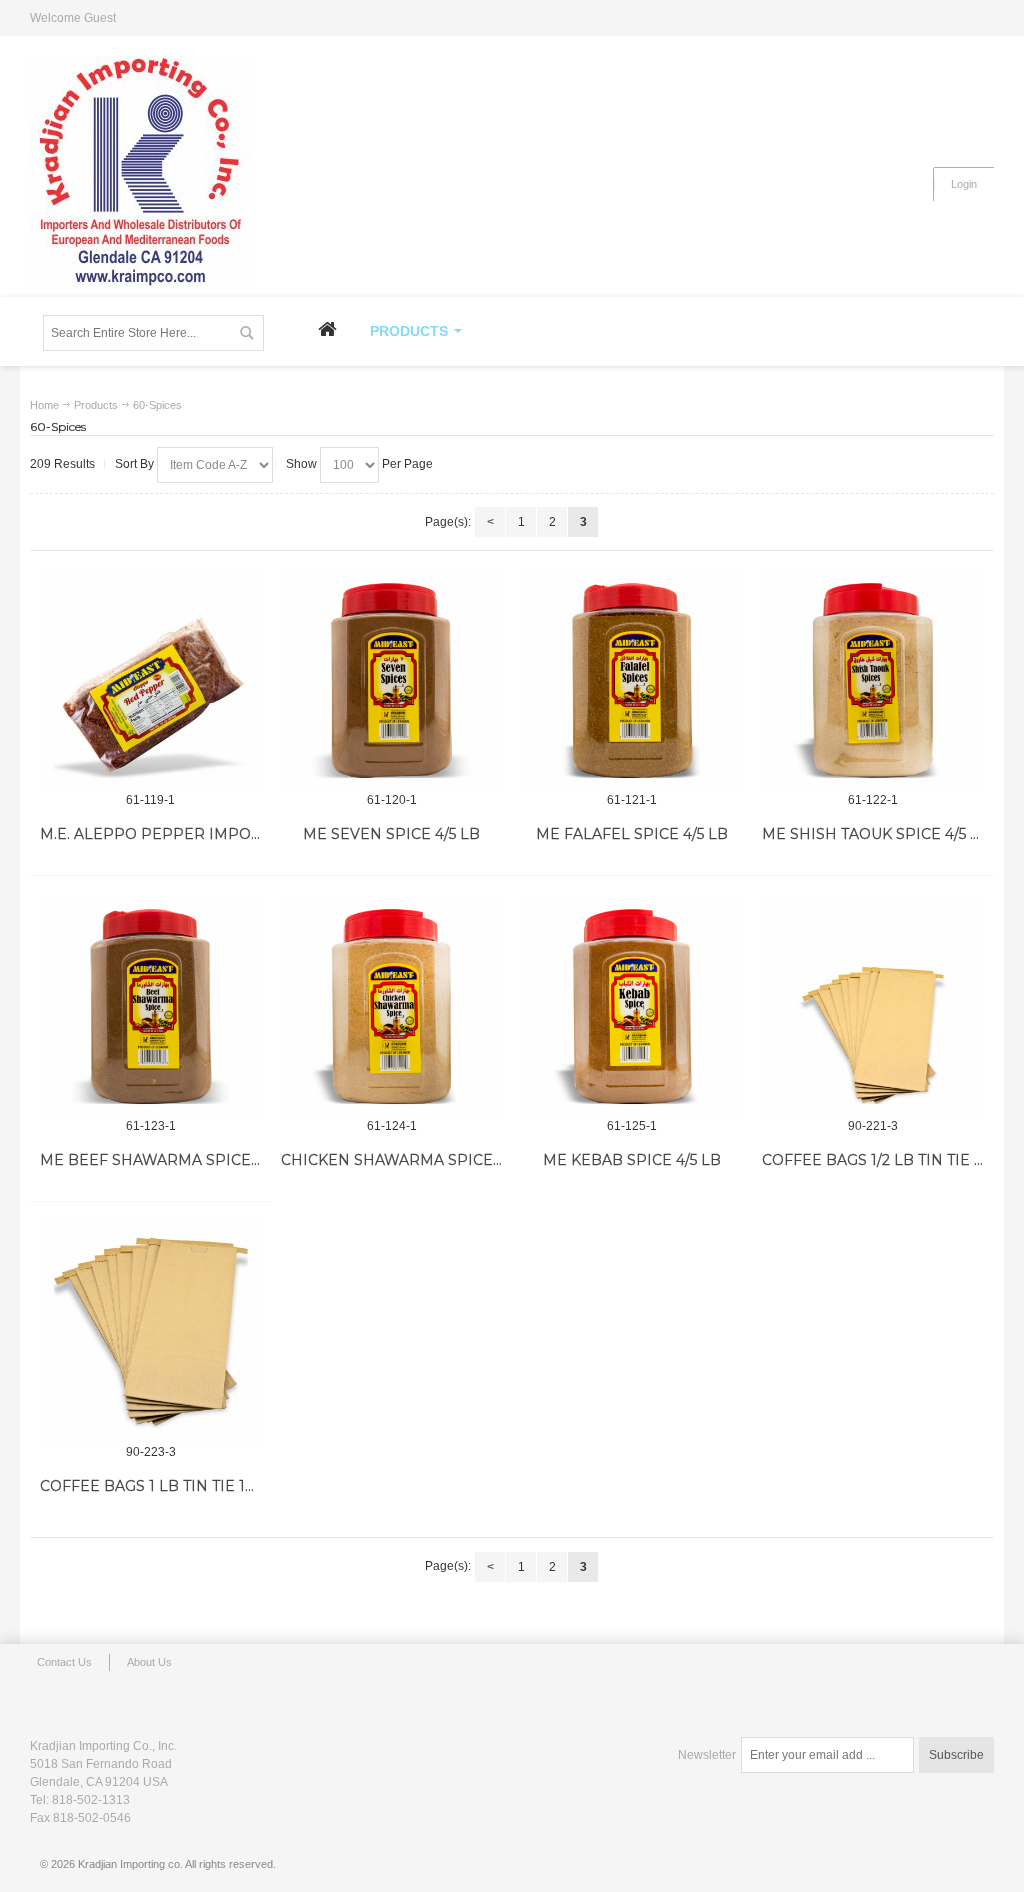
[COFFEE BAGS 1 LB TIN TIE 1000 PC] (151, 1332)
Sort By (134, 464)
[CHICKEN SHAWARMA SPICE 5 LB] (392, 1007)
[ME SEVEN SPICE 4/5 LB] (392, 681)
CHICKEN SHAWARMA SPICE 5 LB (404, 1160)
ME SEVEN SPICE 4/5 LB (391, 834)
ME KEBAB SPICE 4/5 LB (632, 1160)
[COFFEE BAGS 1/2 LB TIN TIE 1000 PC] (873, 1007)
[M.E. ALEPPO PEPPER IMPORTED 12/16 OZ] (151, 681)
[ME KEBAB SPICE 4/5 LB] (633, 1007)
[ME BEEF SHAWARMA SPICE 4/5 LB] (151, 1007)
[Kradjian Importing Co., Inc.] (140, 171)
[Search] (246, 333)
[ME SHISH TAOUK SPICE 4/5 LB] (873, 681)
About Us (149, 1662)
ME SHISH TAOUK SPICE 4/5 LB (876, 834)
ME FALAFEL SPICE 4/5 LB (632, 834)
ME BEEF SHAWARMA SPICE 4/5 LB (170, 1160)
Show (301, 464)
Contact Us (64, 1662)
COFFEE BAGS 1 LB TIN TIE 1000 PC (170, 1486)
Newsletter (707, 1755)
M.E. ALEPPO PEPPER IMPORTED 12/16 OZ (197, 834)
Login (964, 184)
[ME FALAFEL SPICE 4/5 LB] (633, 681)
